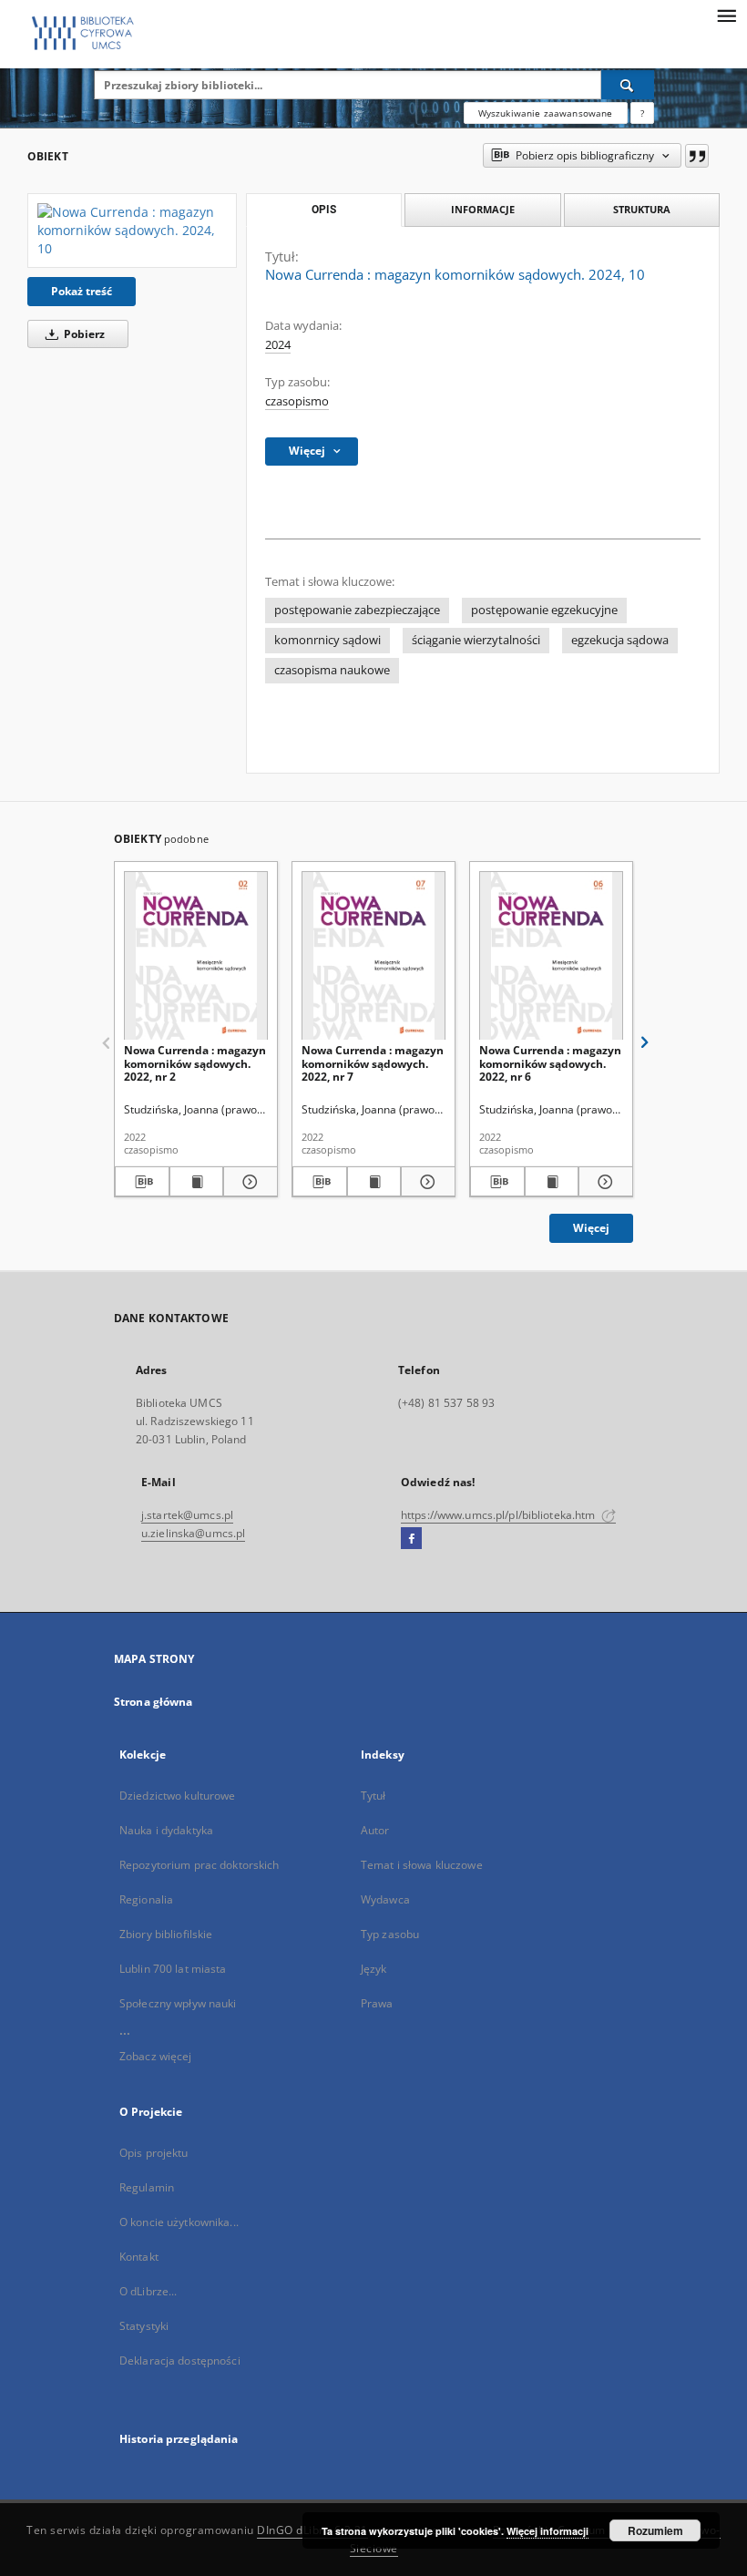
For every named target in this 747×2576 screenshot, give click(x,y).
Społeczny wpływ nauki (178, 2003)
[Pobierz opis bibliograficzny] (142, 1182)
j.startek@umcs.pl (187, 1515)
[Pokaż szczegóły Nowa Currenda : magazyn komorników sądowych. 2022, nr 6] (603, 1182)
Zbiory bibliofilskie (166, 1934)
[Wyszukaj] (628, 85)
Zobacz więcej (156, 2056)
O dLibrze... (148, 2291)
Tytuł (373, 1796)
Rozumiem (655, 2530)
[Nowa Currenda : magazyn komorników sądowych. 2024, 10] (132, 231)
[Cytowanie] (697, 156)
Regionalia (146, 1899)
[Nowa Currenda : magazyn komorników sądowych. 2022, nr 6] (551, 956)
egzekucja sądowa (620, 640)
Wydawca (385, 1899)
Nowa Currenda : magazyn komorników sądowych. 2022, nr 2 (195, 1063)
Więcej (591, 1228)
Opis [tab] (324, 210)
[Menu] (726, 15)
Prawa (377, 2003)
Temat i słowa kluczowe (422, 1865)
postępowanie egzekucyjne (544, 610)
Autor (375, 1830)
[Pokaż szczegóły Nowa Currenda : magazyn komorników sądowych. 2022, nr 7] (425, 1182)
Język (374, 1969)
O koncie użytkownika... (179, 2222)
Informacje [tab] (483, 209)
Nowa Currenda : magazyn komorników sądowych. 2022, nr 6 (550, 1063)
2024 (278, 345)
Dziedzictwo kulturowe (178, 1796)
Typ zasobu (390, 1934)
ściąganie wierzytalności (476, 640)
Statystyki (144, 2326)
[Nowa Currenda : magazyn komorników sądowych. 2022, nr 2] (196, 956)
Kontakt (139, 2257)
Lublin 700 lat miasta (173, 1969)
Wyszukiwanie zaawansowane (546, 113)
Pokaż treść (82, 291)
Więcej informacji (547, 2531)
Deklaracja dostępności (180, 2360)
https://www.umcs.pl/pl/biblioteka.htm (500, 1515)
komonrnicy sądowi (327, 640)
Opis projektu (154, 2153)
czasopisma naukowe (332, 670)
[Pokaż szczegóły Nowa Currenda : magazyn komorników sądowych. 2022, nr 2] (248, 1182)
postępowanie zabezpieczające (357, 610)
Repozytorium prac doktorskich (199, 1865)
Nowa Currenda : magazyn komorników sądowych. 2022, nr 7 (373, 1063)
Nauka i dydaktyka (166, 1830)
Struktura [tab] (642, 209)
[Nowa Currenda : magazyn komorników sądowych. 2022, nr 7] (373, 956)
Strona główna (153, 1702)
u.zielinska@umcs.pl (193, 1533)
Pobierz (83, 334)
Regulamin (147, 2187)
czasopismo (297, 401)
